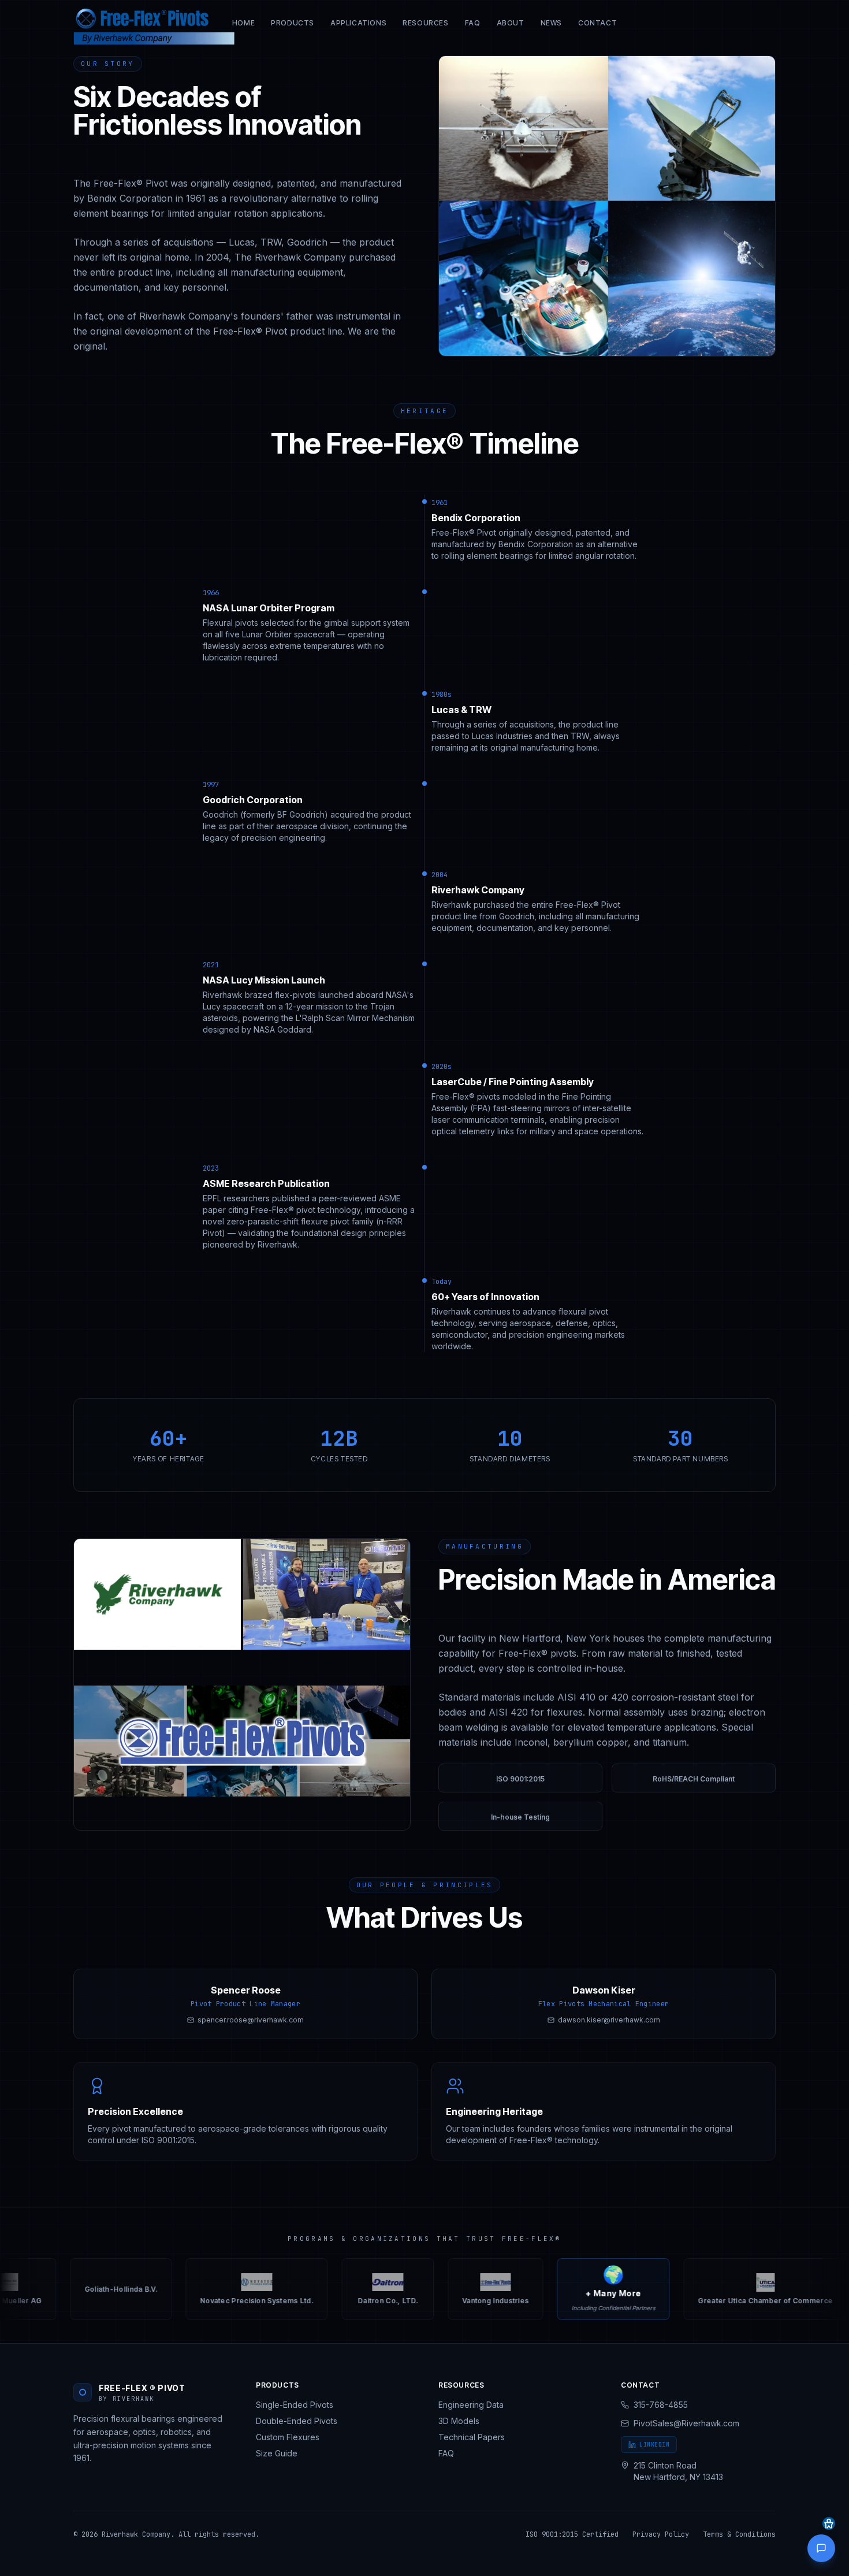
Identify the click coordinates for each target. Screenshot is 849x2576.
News (551, 23)
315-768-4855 (661, 2405)
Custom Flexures (288, 2437)
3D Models (459, 2421)
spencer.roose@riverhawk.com (251, 2020)
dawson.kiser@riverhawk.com (609, 2020)
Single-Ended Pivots (295, 2405)
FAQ (473, 23)
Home (243, 23)
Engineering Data (471, 2405)
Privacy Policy (661, 2534)
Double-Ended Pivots (297, 2421)
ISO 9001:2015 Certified (572, 2534)
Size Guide (277, 2453)
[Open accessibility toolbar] (829, 2523)
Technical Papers (472, 2437)
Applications (358, 23)
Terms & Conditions (739, 2534)
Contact (597, 23)
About (511, 23)
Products (293, 23)
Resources (425, 23)
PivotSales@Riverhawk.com (686, 2423)
